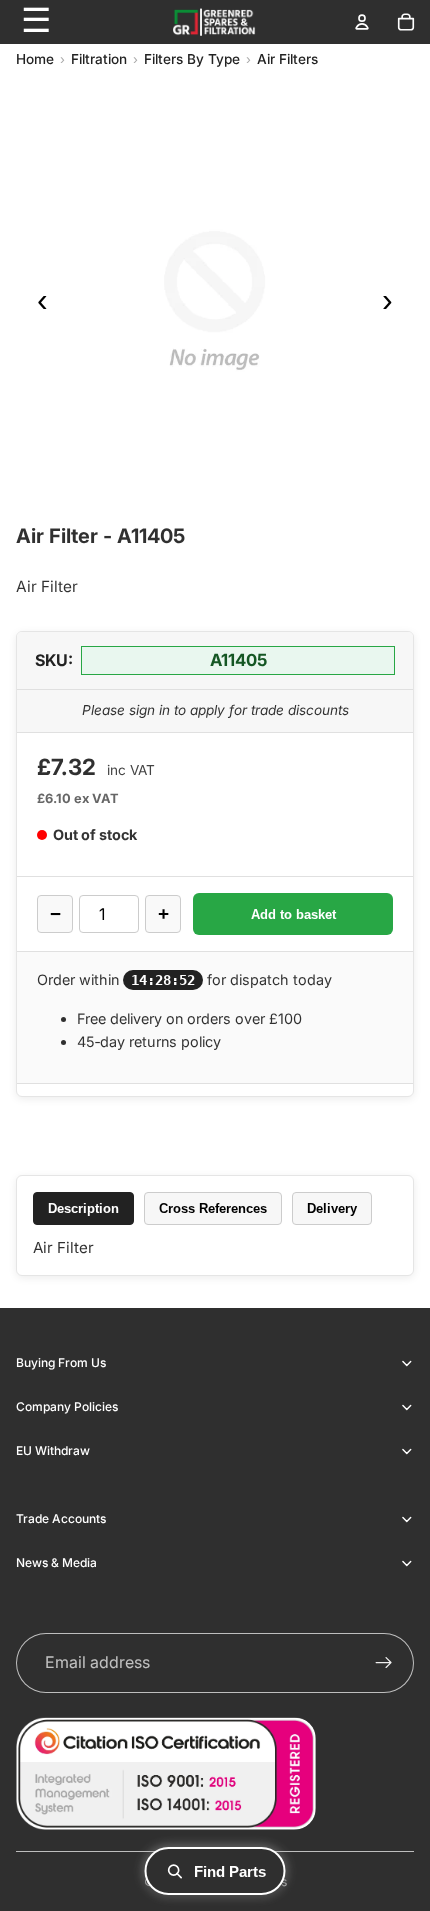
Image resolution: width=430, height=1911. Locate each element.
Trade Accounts (61, 1518)
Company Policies (67, 1406)
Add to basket (293, 914)
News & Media (56, 1562)
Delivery (332, 1208)
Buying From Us (61, 1362)
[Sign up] (384, 1663)
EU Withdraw (53, 1450)
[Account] (362, 22)
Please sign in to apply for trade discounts (215, 710)
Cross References (213, 1208)
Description (83, 1208)
